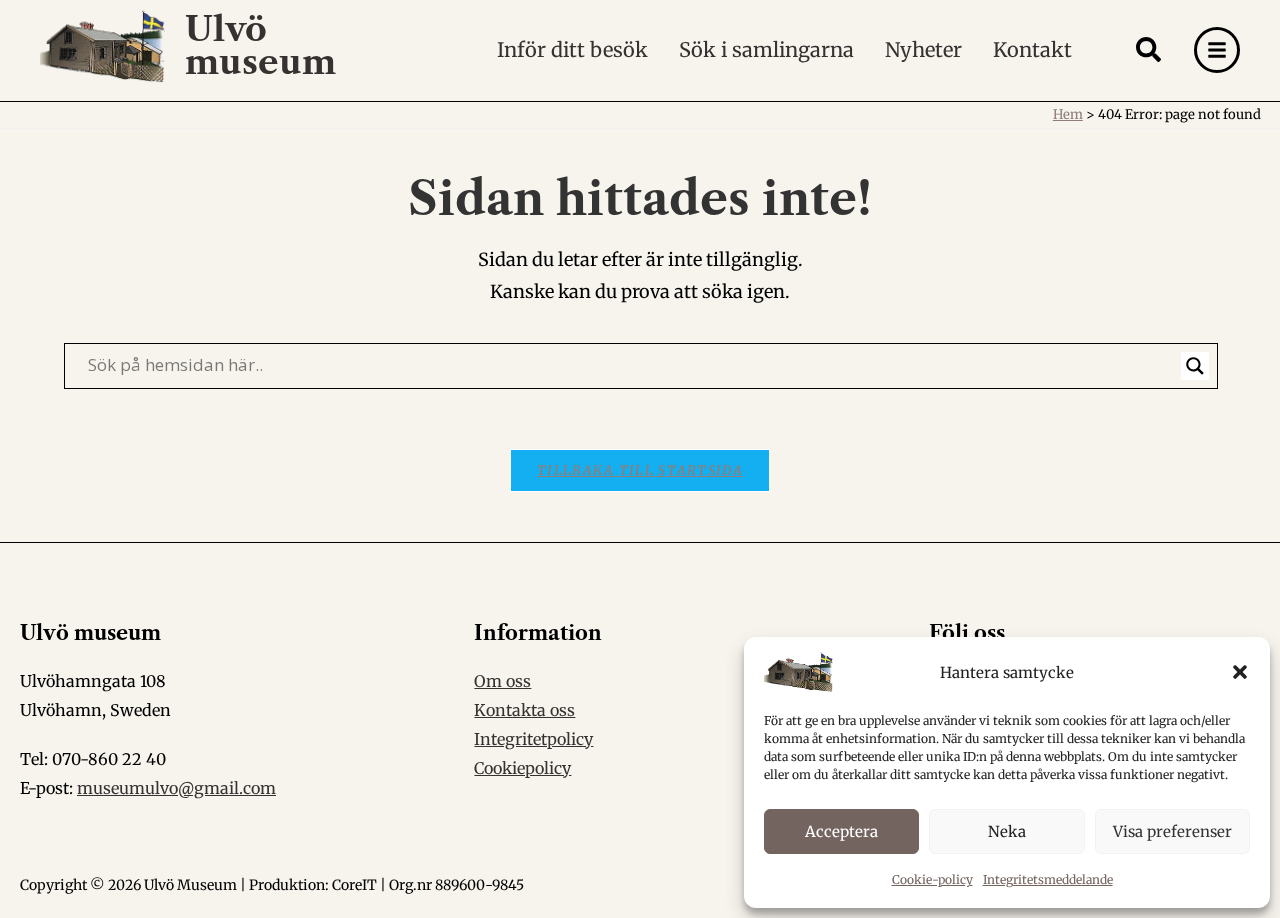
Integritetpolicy (533, 739)
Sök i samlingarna (766, 49)
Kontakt (1032, 49)
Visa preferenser (1172, 831)
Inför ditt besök (572, 49)
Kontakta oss (524, 710)
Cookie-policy (932, 879)
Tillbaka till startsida (640, 470)
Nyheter (923, 49)
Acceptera (841, 831)
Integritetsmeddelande (1048, 879)
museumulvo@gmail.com (176, 788)
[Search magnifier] (1195, 366)
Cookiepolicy (522, 768)
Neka (1007, 831)
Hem (1068, 114)
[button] (1240, 672)
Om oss (502, 681)
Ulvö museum (260, 45)
